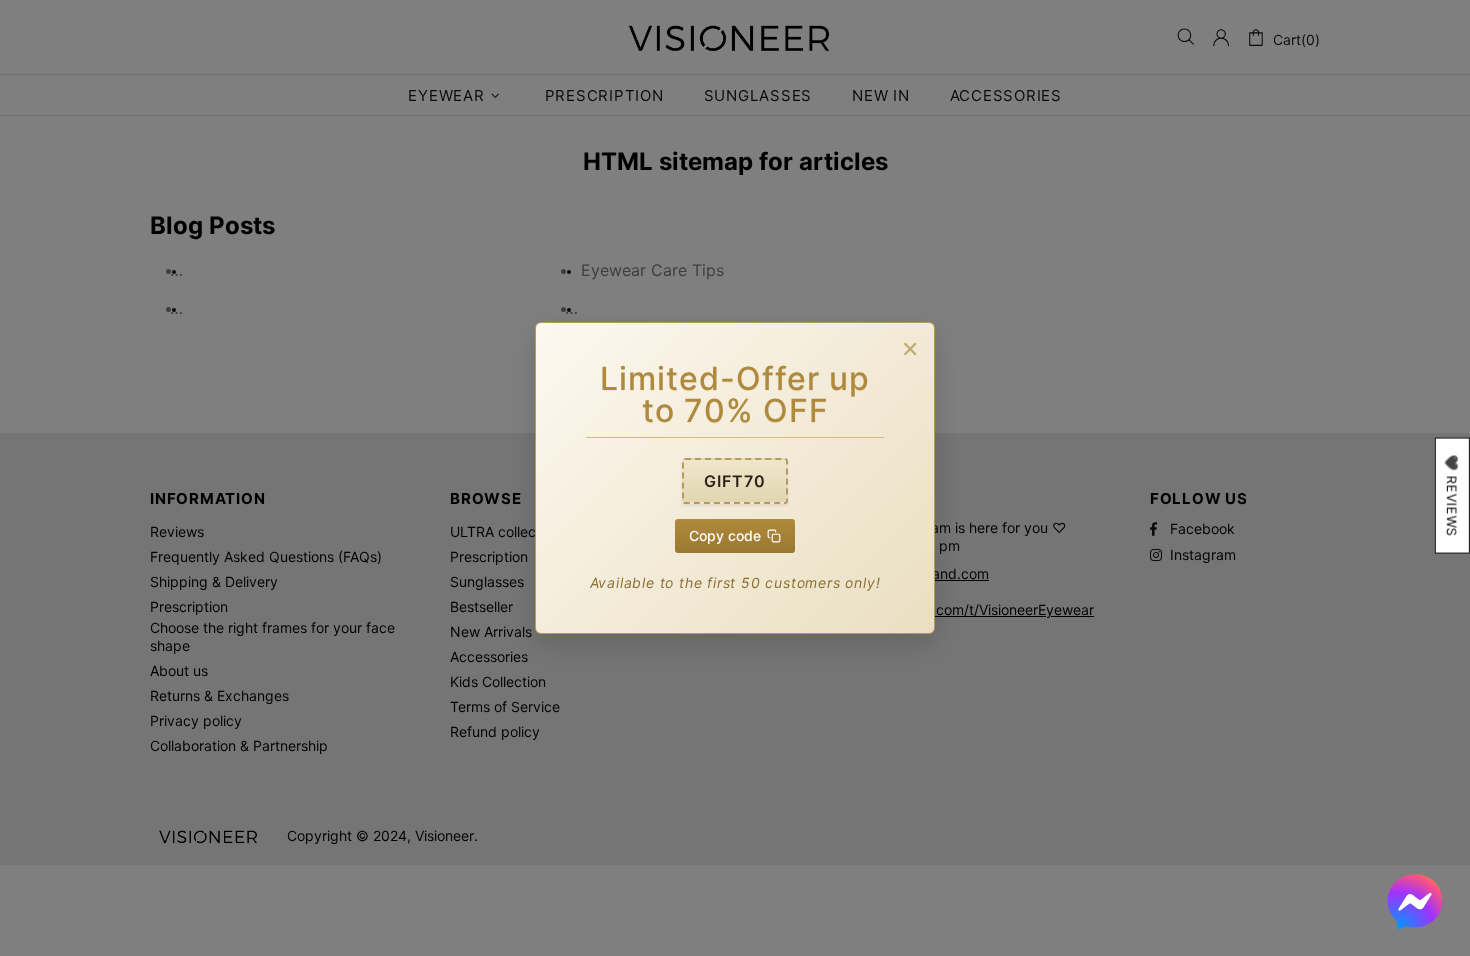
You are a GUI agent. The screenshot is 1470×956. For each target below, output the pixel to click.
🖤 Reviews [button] (1452, 496)
